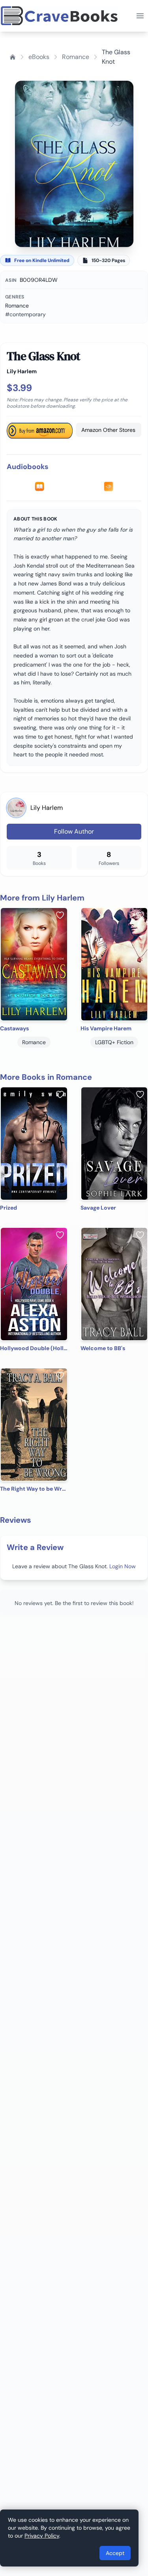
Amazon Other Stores (108, 430)
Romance (76, 57)
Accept (115, 2553)
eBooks (39, 57)
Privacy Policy (42, 2536)
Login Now (123, 1566)
